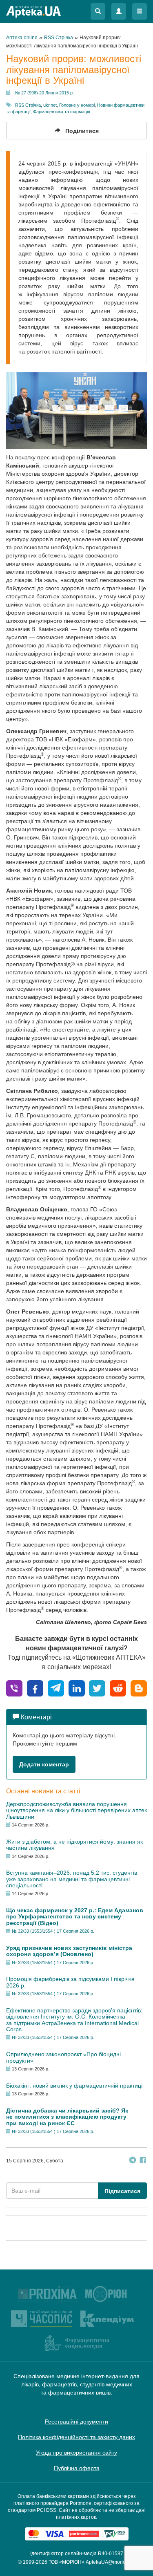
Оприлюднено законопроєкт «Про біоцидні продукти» (63, 2057)
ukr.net (50, 105)
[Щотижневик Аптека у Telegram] (133, 2161)
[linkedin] (77, 1688)
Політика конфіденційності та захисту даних (76, 2437)
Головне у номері (77, 105)
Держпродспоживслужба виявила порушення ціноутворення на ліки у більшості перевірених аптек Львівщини (76, 1810)
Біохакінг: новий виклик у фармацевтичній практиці (74, 2086)
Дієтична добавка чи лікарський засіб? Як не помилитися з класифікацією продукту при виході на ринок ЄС (67, 2117)
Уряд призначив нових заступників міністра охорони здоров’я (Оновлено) (69, 1951)
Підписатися (122, 2191)
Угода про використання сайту (76, 2453)
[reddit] (118, 1688)
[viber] (14, 1688)
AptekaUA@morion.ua (111, 2562)
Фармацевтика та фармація (62, 112)
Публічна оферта (77, 2468)
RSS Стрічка (28, 105)
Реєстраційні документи (76, 2422)
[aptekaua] (139, 1688)
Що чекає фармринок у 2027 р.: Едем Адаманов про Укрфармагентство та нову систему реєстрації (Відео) (75, 1917)
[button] (98, 11)
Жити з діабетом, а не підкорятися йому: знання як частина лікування (74, 1845)
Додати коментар (44, 1764)
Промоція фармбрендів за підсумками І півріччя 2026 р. (70, 1982)
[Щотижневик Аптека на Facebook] (143, 2161)
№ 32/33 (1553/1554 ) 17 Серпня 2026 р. (53, 1931)
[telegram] (56, 1688)
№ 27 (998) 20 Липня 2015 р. (44, 93)
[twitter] (97, 1688)
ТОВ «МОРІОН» (67, 2562)
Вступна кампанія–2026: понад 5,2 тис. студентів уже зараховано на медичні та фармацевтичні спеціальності (72, 1879)
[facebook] (35, 1688)
